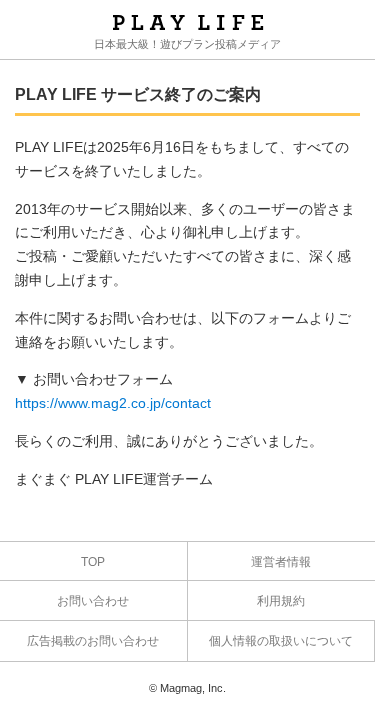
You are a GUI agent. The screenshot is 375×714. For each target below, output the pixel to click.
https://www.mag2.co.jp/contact (113, 403)
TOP (93, 562)
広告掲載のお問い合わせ (93, 641)
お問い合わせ (93, 601)
